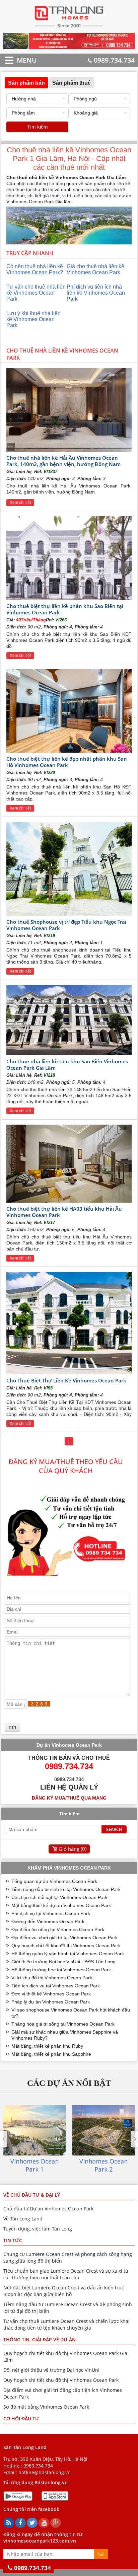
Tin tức (13, 2240)
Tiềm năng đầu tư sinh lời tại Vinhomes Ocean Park (66, 1889)
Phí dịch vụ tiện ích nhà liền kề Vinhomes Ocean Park (96, 293)
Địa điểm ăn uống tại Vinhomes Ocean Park (58, 1929)
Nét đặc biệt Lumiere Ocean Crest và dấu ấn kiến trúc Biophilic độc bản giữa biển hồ (64, 2291)
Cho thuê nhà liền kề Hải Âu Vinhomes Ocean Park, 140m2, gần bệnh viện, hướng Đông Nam (63, 461)
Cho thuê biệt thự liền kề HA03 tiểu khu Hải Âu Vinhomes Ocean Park (64, 1212)
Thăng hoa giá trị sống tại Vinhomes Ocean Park (63, 2024)
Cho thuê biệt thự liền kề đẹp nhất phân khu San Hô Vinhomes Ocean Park (67, 762)
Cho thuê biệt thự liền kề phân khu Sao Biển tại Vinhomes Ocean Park (65, 609)
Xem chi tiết (20, 503)
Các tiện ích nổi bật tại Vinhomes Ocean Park (59, 1897)
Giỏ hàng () (73, 1849)
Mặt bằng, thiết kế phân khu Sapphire (51, 2054)
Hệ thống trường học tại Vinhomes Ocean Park (61, 1970)
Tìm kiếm (38, 127)
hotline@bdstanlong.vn (45, 2472)
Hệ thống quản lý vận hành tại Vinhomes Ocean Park (68, 1954)
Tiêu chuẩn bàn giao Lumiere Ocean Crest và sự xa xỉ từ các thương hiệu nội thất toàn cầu (66, 2274)
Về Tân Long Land (23, 2219)
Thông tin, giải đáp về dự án (40, 2339)
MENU (17, 60)
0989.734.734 (114, 60)
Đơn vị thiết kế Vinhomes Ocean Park (51, 1994)
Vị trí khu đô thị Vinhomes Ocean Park (52, 1978)
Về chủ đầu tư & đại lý (32, 2195)
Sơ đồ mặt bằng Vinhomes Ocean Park (46, 2407)
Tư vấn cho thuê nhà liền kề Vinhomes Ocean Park (36, 293)
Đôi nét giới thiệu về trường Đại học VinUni (51, 2370)
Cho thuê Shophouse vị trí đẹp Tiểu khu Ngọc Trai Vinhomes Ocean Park (66, 925)
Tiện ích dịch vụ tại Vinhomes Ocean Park (56, 1986)
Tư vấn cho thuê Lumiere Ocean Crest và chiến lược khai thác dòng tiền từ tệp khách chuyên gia (66, 2324)
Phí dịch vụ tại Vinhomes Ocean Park (51, 1913)
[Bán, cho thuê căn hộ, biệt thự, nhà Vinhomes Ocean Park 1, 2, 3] (69, 27)
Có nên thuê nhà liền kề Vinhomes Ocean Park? (35, 269)
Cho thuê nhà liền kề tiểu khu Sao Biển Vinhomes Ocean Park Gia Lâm (67, 1065)
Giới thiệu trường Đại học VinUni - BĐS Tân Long (63, 1962)
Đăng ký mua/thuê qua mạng (69, 1798)
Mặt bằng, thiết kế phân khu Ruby (47, 2046)
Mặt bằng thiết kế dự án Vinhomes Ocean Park (61, 1905)
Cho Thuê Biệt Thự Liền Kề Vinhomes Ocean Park (66, 1380)
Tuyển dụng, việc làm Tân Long (38, 2229)
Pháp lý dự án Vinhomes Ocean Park (51, 2002)
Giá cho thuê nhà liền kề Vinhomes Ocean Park (95, 269)
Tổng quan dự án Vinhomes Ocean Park (54, 1881)
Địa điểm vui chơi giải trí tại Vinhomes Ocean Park (64, 1938)
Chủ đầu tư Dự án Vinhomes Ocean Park (48, 2209)
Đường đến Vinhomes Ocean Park (48, 1921)
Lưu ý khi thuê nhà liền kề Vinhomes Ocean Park (33, 319)
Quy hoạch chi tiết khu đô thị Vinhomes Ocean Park (66, 1946)
